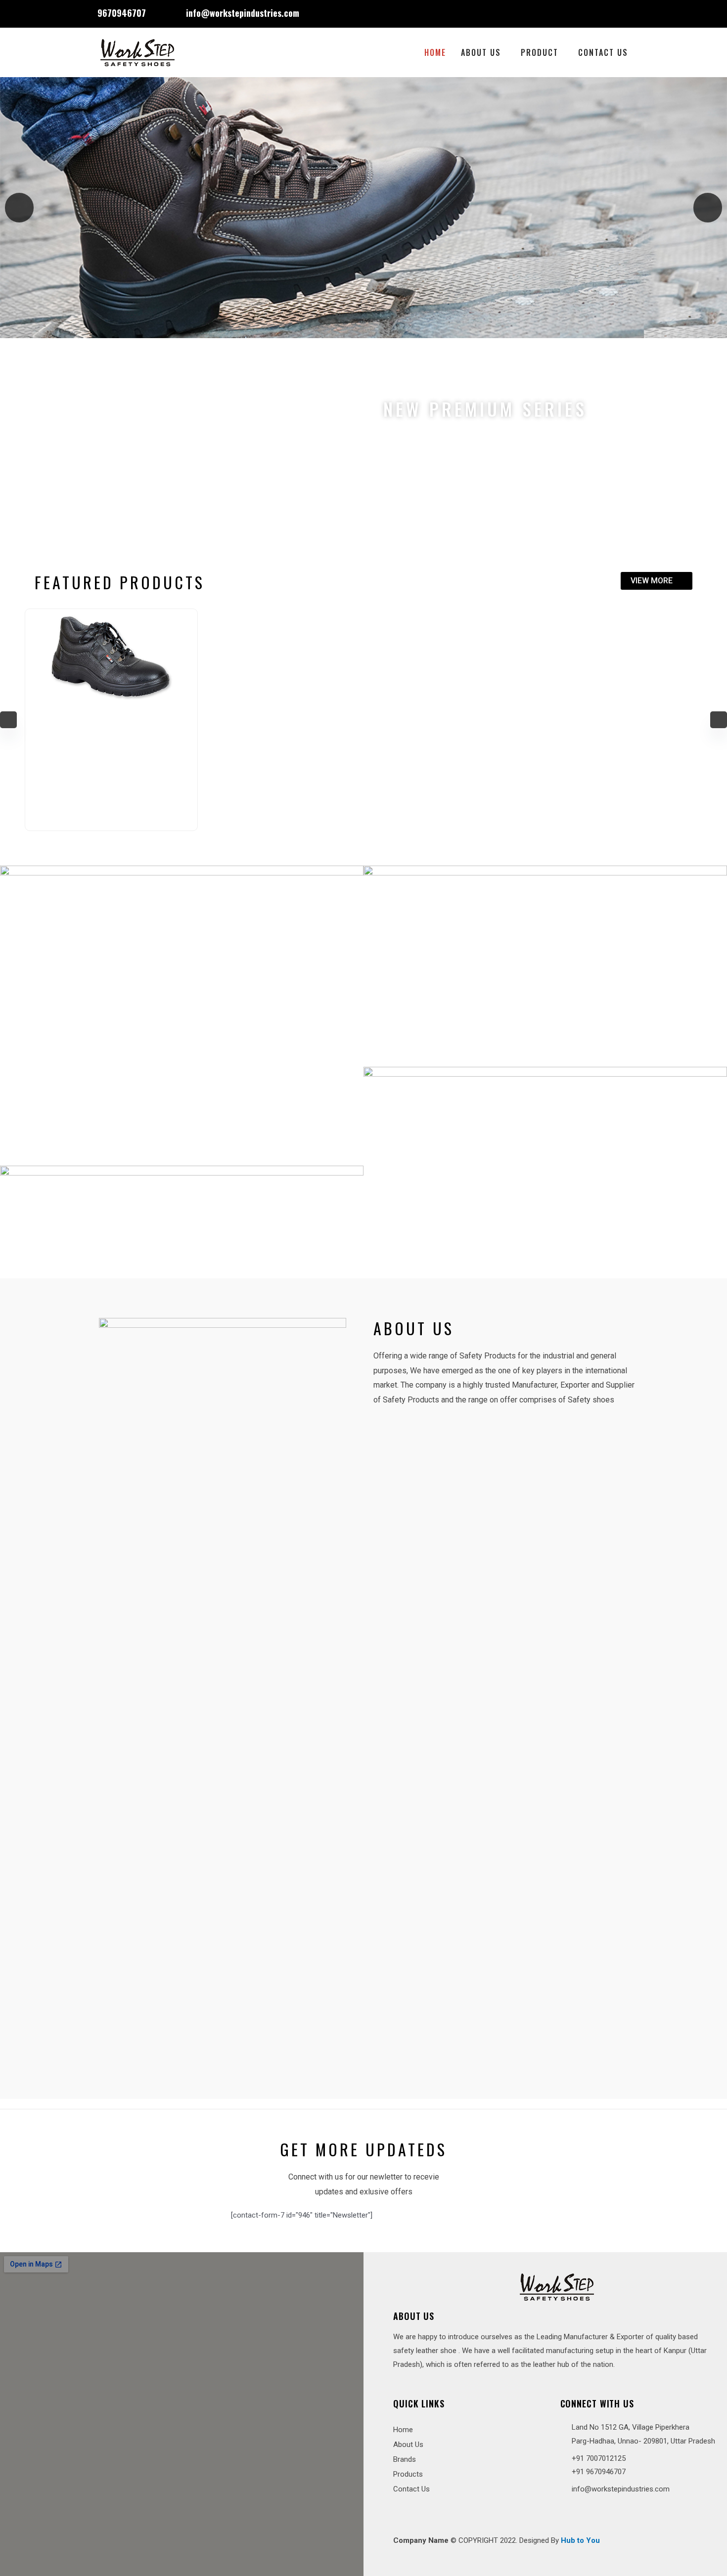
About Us (481, 52)
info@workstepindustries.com (243, 13)
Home (435, 52)
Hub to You (580, 2540)
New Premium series (485, 409)
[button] (19, 208)
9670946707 (122, 13)
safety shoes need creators (166, 409)
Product (540, 52)
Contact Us (603, 52)
